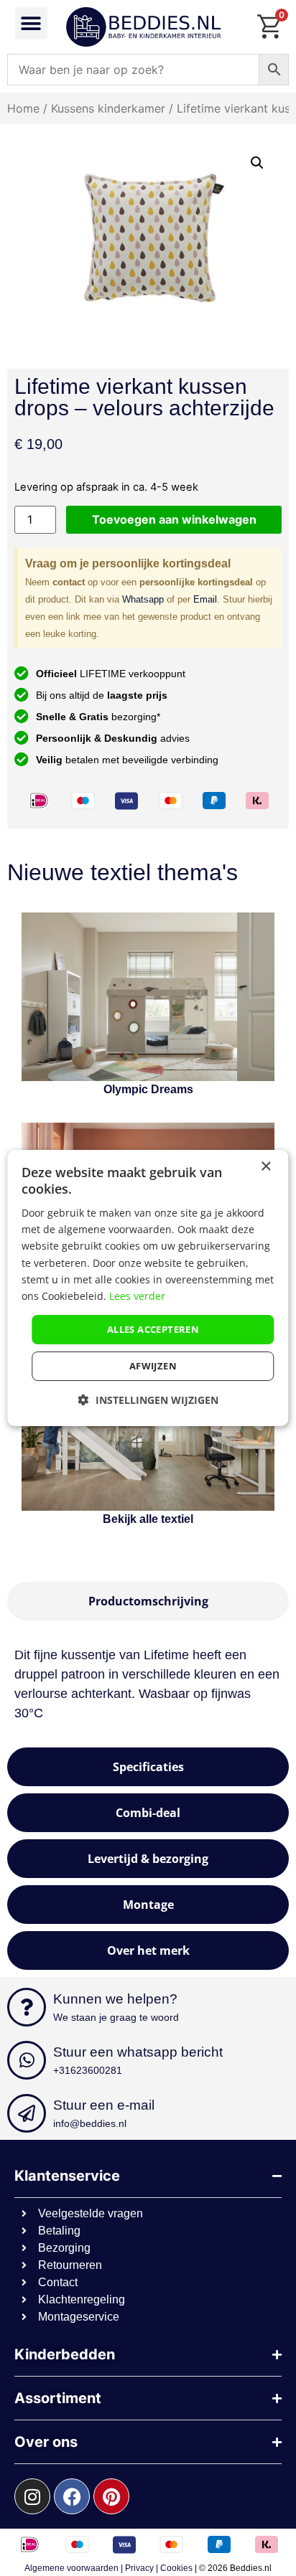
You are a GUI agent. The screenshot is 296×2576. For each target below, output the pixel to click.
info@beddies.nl (90, 2123)
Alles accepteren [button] (153, 1329)
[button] (31, 23)
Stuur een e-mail (104, 2105)
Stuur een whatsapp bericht (138, 2052)
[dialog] (148, 1288)
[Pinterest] (111, 2496)
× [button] (265, 1167)
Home (23, 108)
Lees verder (137, 1296)
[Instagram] (32, 2496)
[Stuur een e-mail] (27, 2113)
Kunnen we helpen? (115, 1999)
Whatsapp (143, 599)
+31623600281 (88, 2070)
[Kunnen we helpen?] (27, 2007)
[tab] (148, 1601)
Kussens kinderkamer (108, 108)
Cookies (176, 2568)
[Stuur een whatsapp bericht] (27, 2060)
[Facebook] (72, 2496)
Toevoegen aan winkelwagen (174, 519)
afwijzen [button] (153, 1366)
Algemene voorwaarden (71, 2568)
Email (205, 599)
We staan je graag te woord (116, 2017)
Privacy (139, 2568)
